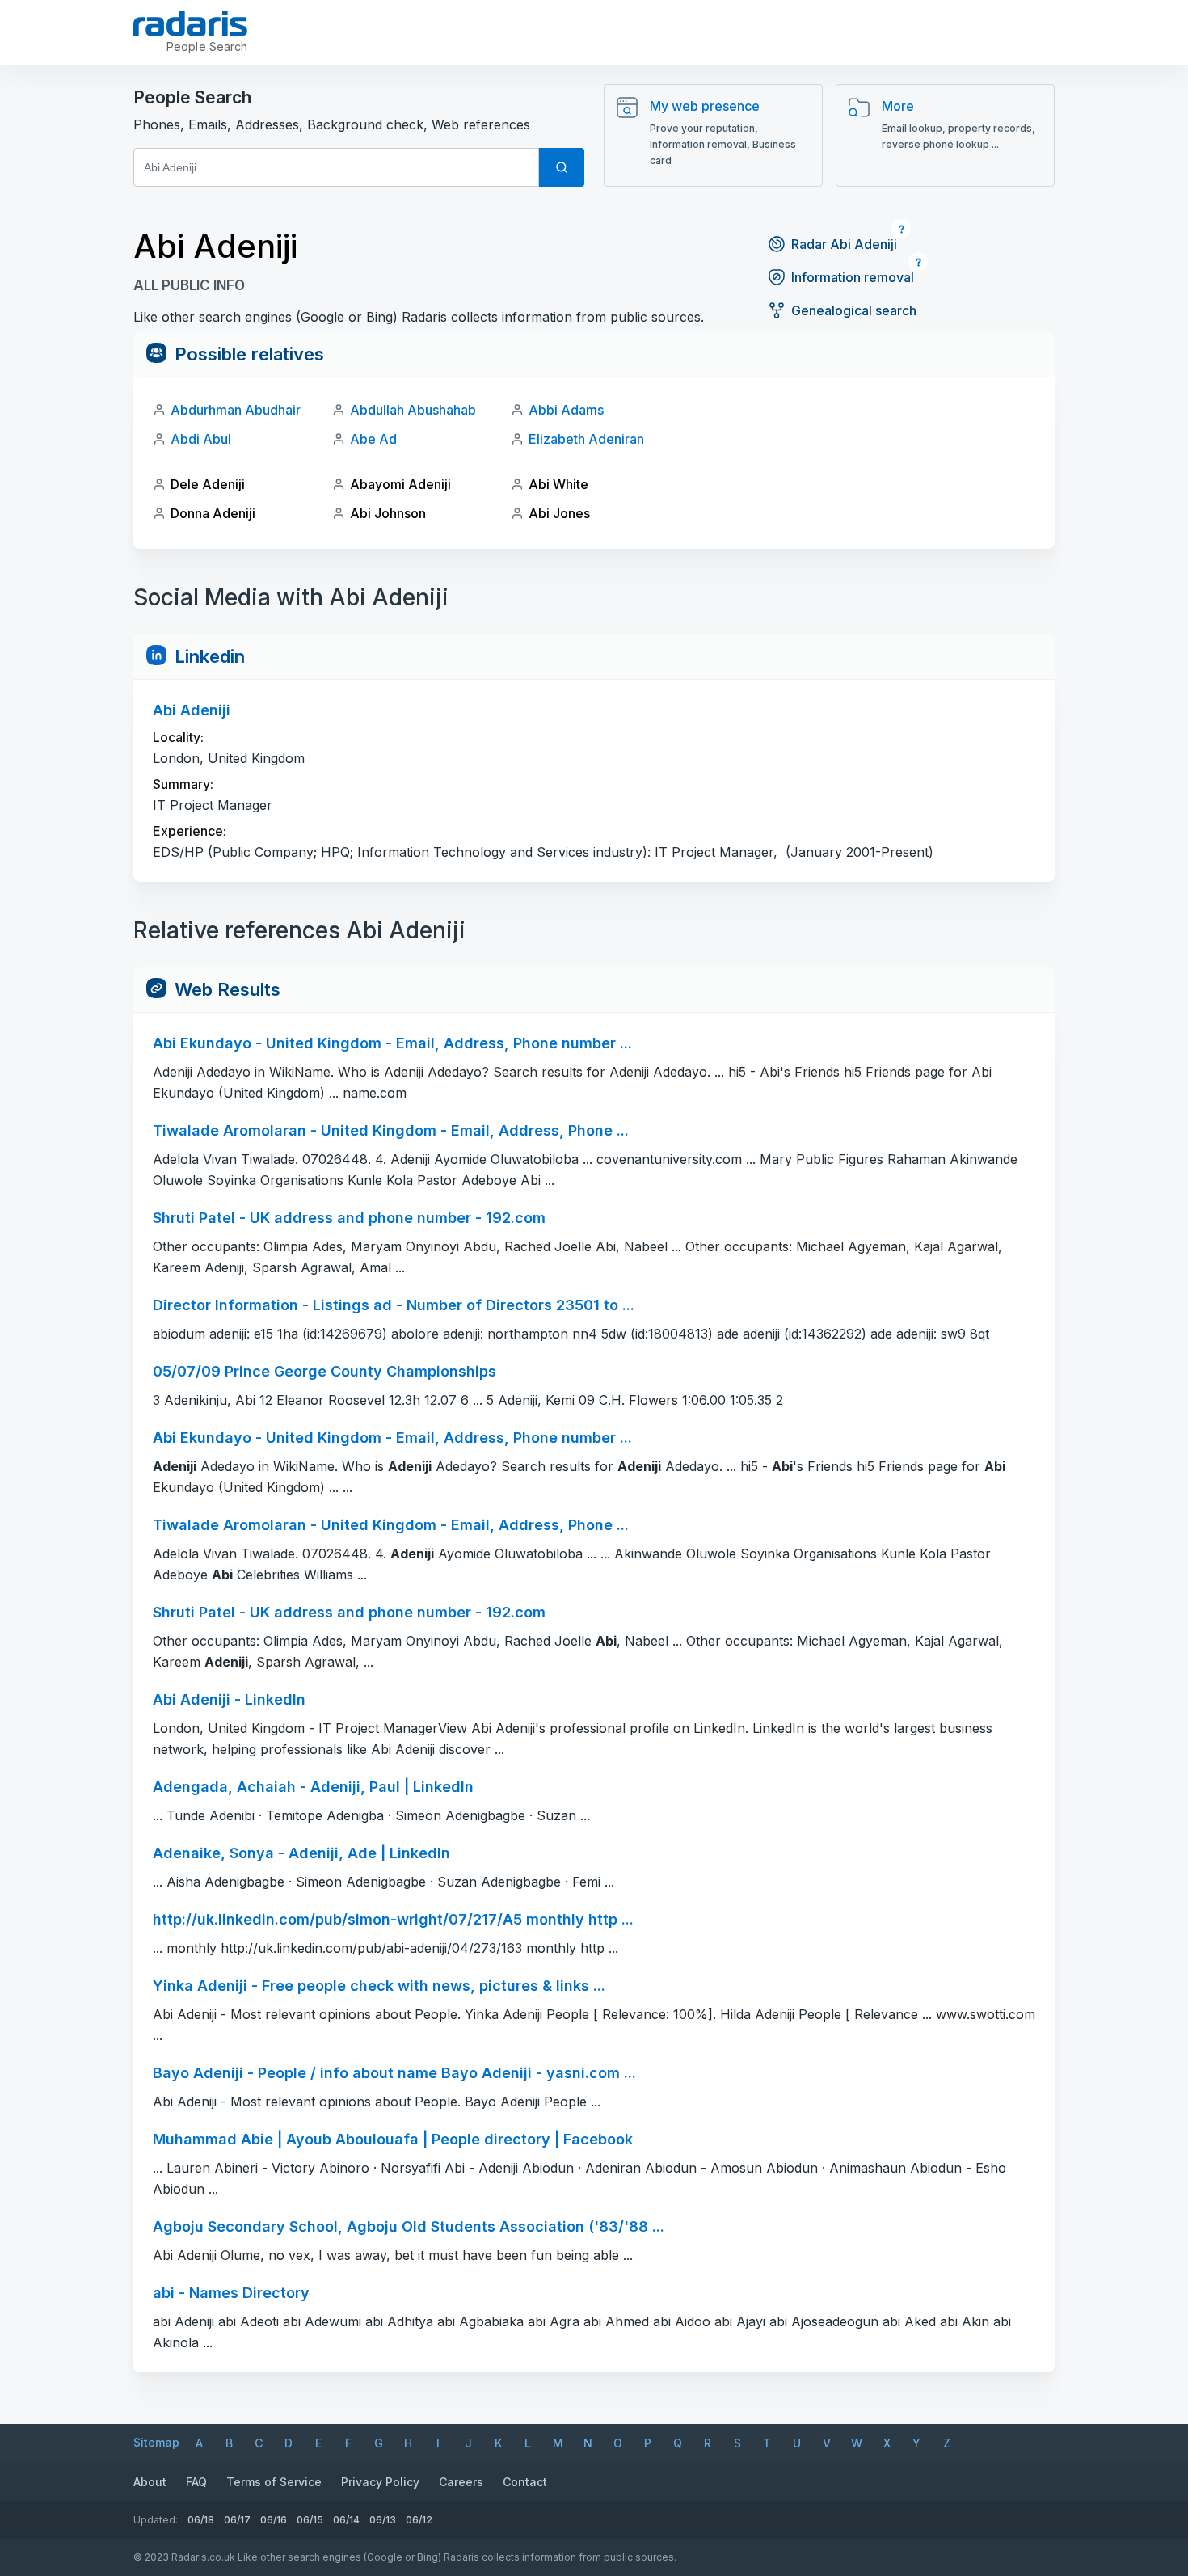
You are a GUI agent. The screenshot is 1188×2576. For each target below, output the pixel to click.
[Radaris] (190, 23)
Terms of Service (274, 2482)
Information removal (853, 277)
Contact (525, 2482)
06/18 (201, 2520)
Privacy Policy (380, 2482)
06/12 (419, 2520)
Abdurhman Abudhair (236, 410)
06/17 (237, 2520)
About (150, 2482)
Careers (461, 2482)
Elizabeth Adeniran (586, 439)
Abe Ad (373, 439)
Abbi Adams (566, 410)
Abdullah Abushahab (413, 410)
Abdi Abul (201, 439)
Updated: (156, 2520)
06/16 (274, 2520)
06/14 (346, 2520)
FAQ (196, 2482)
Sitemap (156, 2442)
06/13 (383, 2520)
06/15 (310, 2520)
